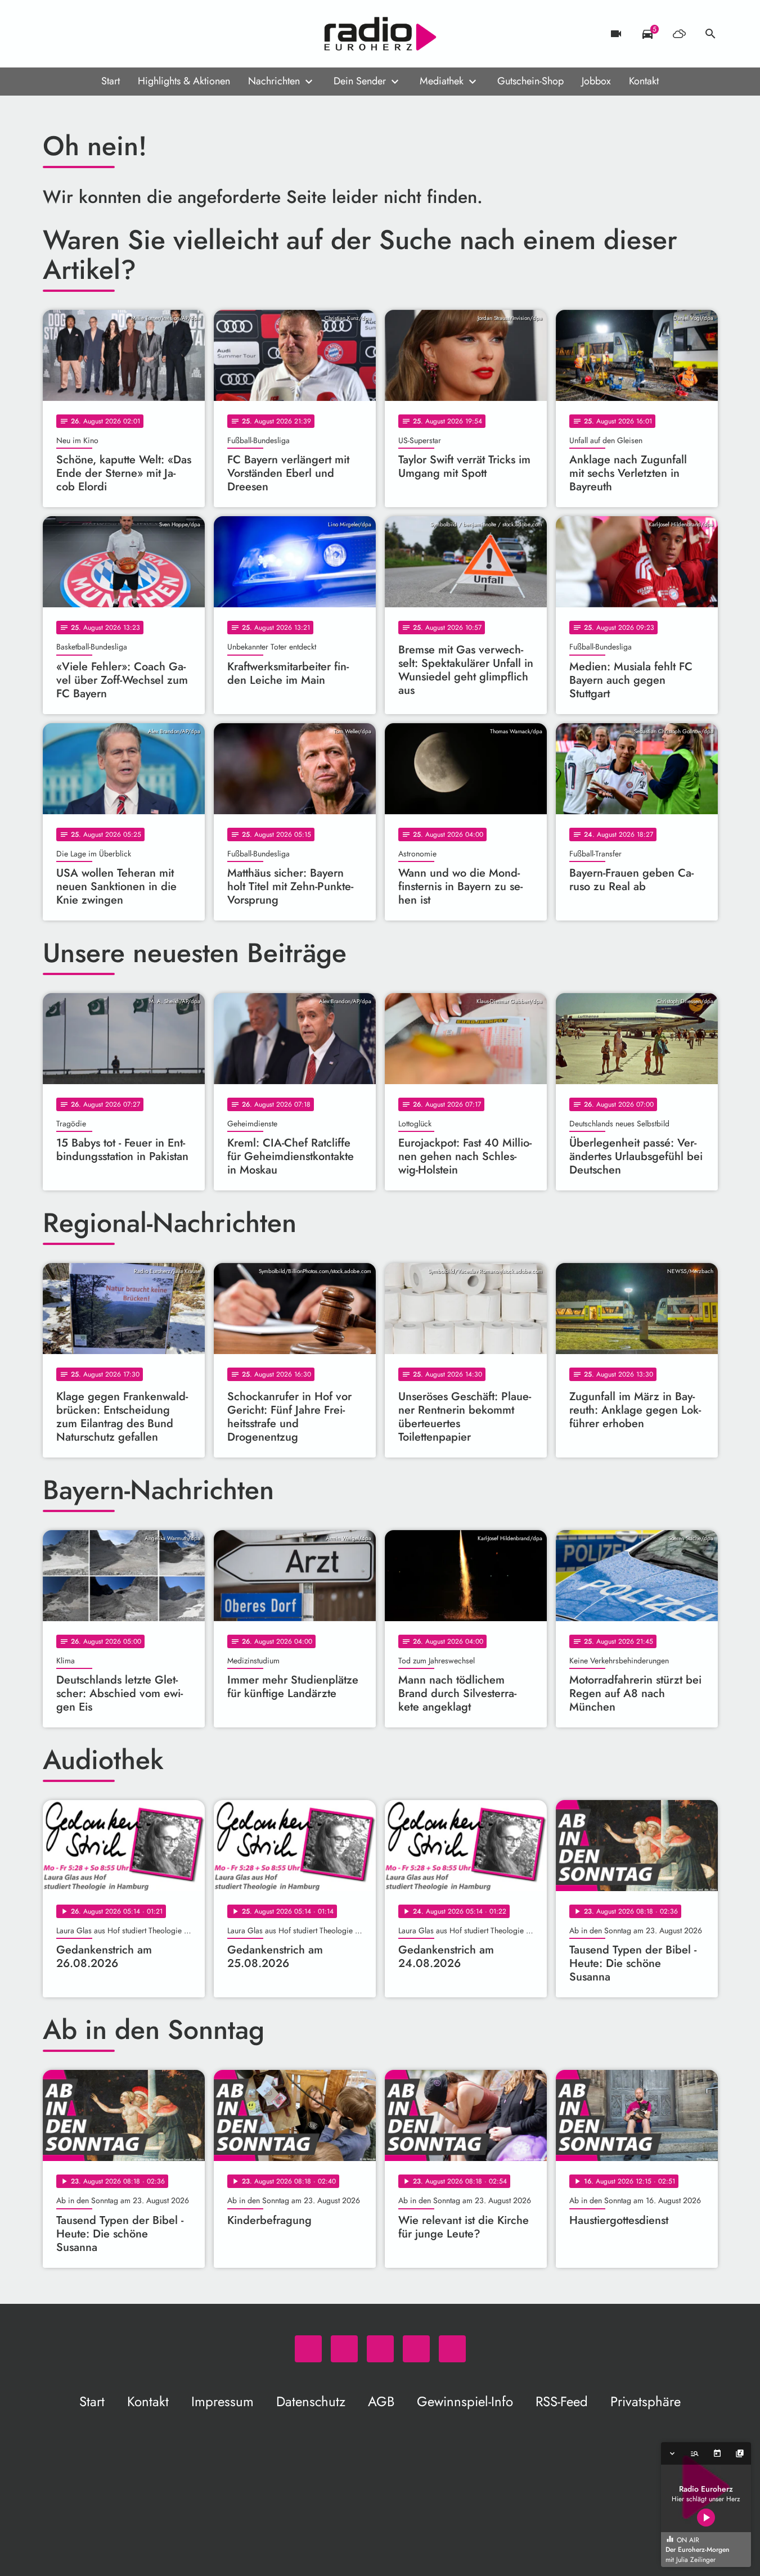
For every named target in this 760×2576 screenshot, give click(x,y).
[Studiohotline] (144, 34)
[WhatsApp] (54, 34)
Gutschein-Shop (530, 81)
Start (111, 81)
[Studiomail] (122, 34)
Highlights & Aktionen (184, 81)
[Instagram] (99, 34)
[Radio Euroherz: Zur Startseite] (380, 34)
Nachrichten (274, 81)
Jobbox (596, 81)
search (710, 34)
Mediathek (442, 81)
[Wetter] (679, 34)
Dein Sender (360, 81)
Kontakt (644, 81)
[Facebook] (77, 34)
